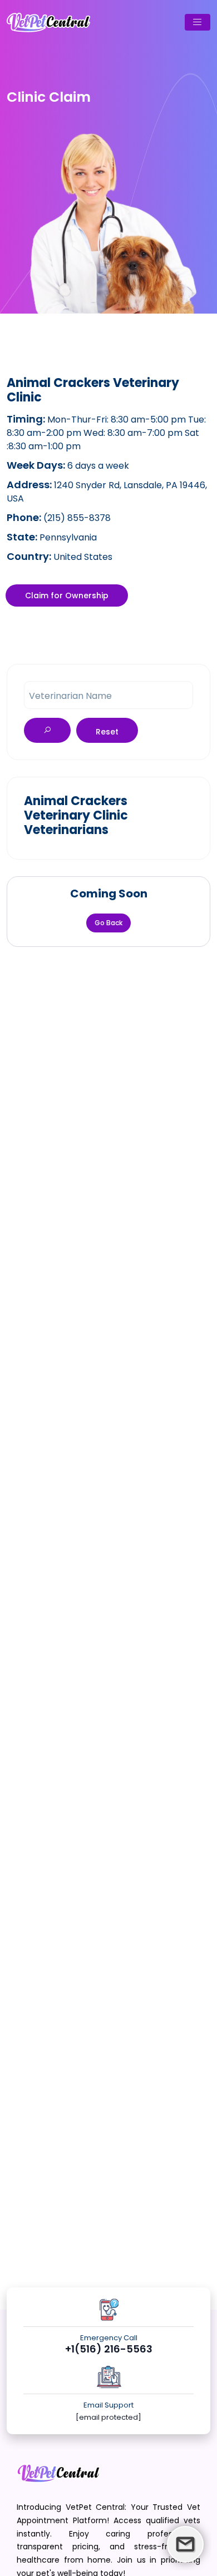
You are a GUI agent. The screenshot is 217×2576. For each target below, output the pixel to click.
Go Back (108, 923)
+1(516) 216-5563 (109, 2349)
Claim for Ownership (67, 595)
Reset (107, 732)
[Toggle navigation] (198, 22)
